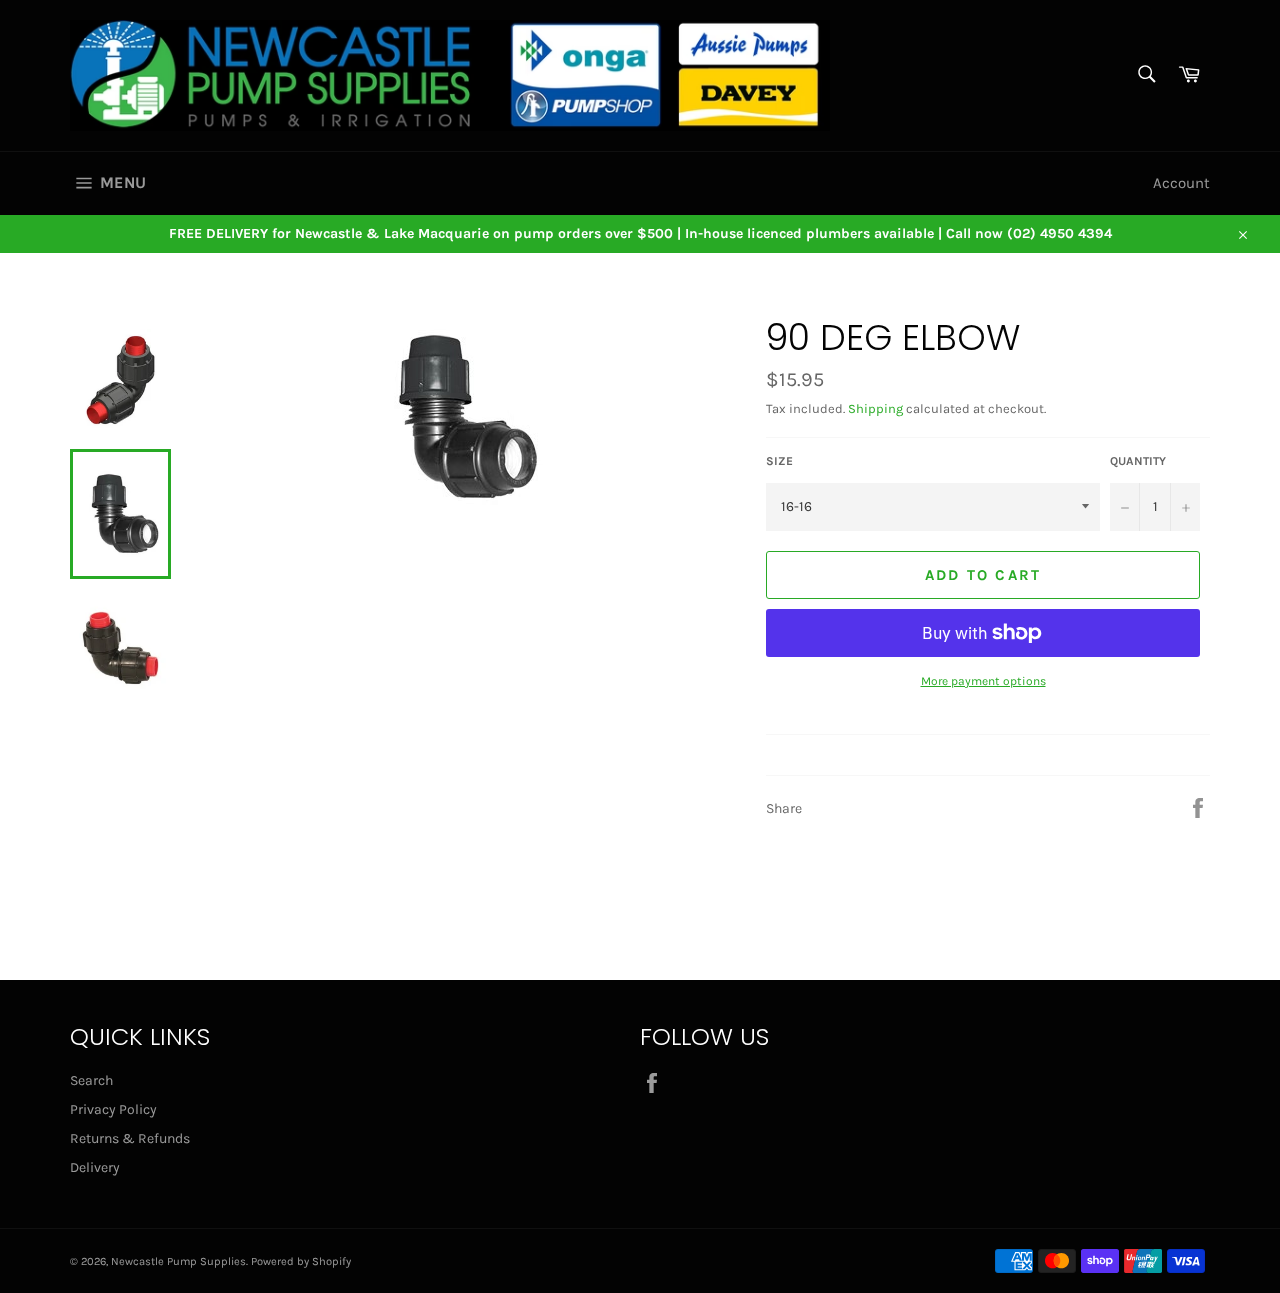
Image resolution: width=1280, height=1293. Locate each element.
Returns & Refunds (130, 1138)
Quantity (1138, 461)
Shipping (875, 408)
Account (1181, 183)
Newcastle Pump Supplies (178, 1261)
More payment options (983, 681)
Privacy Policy (113, 1109)
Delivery (95, 1167)
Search (91, 1080)
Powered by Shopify (301, 1261)
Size (779, 461)
